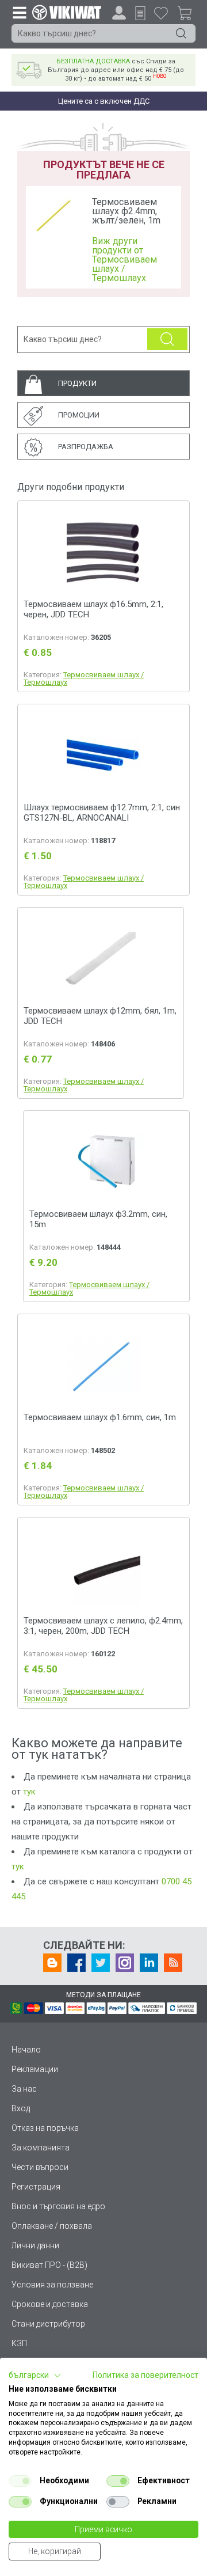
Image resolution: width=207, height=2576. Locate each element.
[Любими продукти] (161, 13)
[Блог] (52, 1963)
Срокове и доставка (50, 2304)
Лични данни (35, 2245)
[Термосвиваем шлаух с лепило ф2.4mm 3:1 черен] (103, 1569)
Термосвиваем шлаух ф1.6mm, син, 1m (100, 1417)
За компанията (41, 2148)
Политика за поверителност (145, 2375)
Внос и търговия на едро (58, 2206)
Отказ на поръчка (45, 2128)
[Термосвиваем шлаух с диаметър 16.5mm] (103, 553)
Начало (26, 2050)
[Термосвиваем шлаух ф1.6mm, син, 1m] (103, 1366)
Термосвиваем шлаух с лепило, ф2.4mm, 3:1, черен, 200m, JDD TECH (103, 1626)
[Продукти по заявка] (140, 13)
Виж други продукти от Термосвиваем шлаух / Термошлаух (124, 260)
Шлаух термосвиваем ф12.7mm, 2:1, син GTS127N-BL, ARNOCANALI (102, 813)
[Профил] (119, 13)
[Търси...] (181, 33)
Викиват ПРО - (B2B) (49, 2265)
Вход (21, 2108)
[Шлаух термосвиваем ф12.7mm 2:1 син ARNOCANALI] (103, 756)
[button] (35, 2376)
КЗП (19, 2343)
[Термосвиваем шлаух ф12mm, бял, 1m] (101, 959)
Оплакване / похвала (52, 2226)
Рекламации (35, 2069)
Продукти (77, 383)
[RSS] (173, 1963)
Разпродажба (86, 447)
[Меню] (19, 12)
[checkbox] (20, 2481)
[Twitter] (101, 1963)
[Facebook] (76, 1963)
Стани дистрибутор (48, 2324)
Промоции (79, 415)
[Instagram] (125, 1963)
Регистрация (36, 2187)
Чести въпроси (40, 2167)
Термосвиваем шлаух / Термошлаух (84, 678)
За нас (24, 2089)
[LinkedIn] (149, 1963)
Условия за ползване (52, 2285)
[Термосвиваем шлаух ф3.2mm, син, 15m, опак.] (106, 1162)
